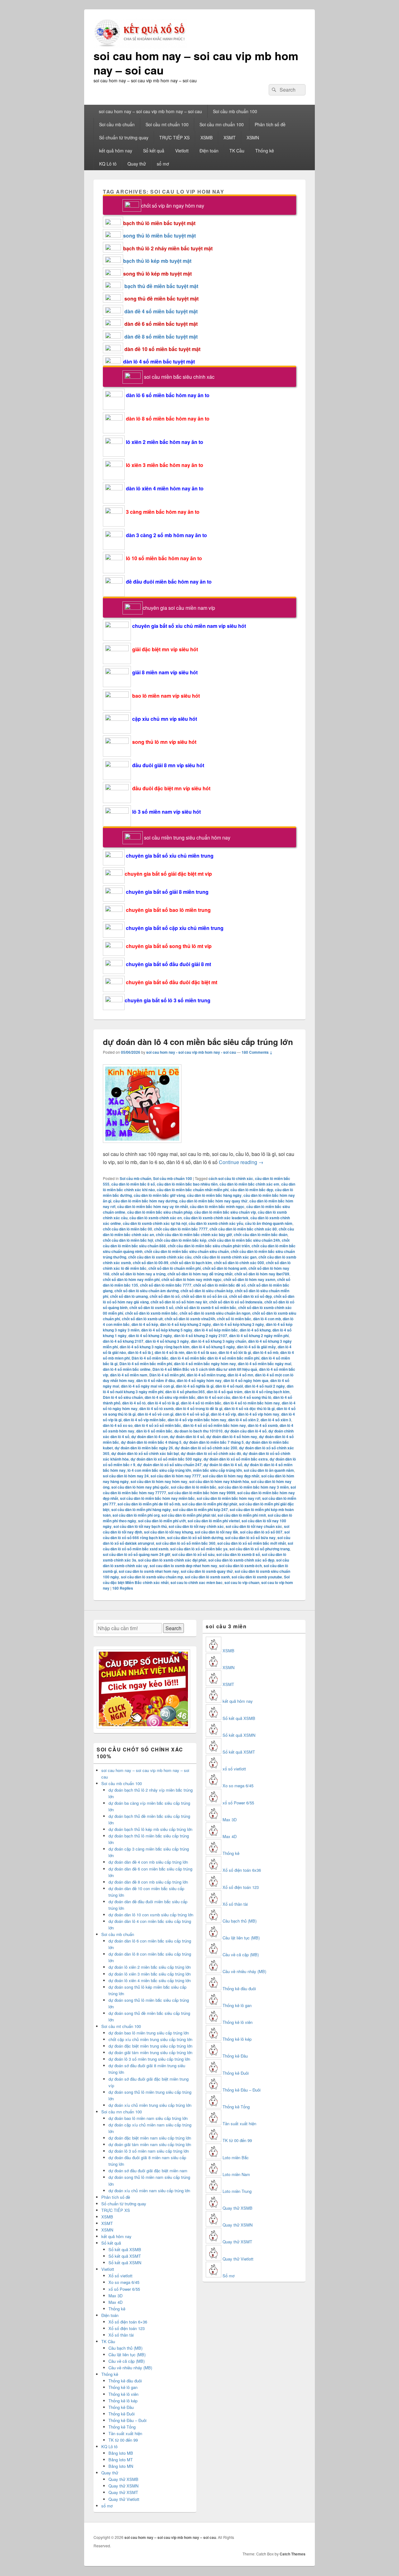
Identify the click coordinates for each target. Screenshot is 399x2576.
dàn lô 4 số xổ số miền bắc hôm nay (214, 1425)
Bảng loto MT (121, 2460)
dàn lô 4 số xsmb (263, 1425)
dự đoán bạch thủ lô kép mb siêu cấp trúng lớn (150, 1829)
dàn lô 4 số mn (240, 1375)
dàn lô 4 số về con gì (155, 1414)
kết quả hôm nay (116, 151)
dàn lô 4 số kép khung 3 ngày (238, 1324)
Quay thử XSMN (123, 2486)
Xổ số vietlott (120, 2276)
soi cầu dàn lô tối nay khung (168, 1532)
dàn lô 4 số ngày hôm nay (199, 1380)
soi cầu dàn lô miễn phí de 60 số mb (149, 1504)
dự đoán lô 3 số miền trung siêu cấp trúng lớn (149, 2059)
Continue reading (241, 1162)
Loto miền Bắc (236, 2157)
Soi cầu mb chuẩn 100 (235, 111)
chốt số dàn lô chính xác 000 (239, 1263)
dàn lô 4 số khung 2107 (123, 1341)
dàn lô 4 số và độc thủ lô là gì (249, 1408)
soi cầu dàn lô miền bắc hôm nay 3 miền (253, 1487)
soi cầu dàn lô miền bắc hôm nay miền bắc (157, 1498)
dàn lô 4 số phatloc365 (185, 1392)
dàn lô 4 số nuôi (229, 1386)
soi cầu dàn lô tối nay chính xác (196, 1526)
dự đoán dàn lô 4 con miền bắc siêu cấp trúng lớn (198, 1042)
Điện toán (209, 151)
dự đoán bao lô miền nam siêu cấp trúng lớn (148, 2118)
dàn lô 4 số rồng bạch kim (267, 1392)
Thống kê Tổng (122, 2427)
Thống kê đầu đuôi (125, 2381)
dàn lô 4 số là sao (201, 1352)
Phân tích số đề (270, 124)
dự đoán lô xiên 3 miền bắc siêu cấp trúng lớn (150, 1974)
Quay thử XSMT (123, 2492)
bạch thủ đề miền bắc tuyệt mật (161, 286)
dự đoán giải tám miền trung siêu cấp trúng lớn (150, 2052)
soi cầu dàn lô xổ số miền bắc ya (199, 1549)
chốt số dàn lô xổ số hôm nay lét (179, 1302)
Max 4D (115, 2302)
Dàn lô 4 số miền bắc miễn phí (146, 1364)
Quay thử (137, 164)
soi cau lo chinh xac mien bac (197, 1582)
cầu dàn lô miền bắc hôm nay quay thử (213, 1201)
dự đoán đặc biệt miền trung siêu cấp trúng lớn (150, 2046)
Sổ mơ (228, 2276)
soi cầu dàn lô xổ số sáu (193, 1554)
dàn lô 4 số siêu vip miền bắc (170, 1397)
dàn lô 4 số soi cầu (214, 1397)
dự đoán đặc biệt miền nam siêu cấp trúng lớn (150, 2138)
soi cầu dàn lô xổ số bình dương (195, 1538)
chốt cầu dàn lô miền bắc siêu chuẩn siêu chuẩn (187, 1251)
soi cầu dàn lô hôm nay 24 (126, 1476)
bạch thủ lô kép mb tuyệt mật (157, 261)
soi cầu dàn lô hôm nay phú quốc (140, 1487)
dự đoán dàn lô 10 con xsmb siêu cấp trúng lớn (151, 1915)
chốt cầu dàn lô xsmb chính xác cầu (160, 1257)
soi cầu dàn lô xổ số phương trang (260, 1549)
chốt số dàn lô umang (129, 1296)
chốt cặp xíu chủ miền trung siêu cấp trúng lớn (150, 2039)
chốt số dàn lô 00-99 (151, 1263)
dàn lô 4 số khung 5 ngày (213, 1347)
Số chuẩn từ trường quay (124, 137)
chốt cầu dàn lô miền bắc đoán (261, 1235)
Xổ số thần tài (121, 2335)
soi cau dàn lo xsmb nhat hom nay (149, 1571)
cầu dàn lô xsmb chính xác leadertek (216, 1218)
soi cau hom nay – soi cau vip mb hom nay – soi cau (196, 63)
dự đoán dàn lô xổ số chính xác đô (211, 1453)
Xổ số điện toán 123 (127, 2328)
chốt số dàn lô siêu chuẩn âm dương (147, 1291)
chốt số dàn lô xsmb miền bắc (151, 1313)
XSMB (207, 137)
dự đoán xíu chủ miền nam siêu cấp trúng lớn (149, 2191)
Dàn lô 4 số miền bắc (150, 1358)
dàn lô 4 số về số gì (192, 1414)
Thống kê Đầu (121, 2407)
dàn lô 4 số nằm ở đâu (156, 1380)
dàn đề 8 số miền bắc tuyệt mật (161, 337)
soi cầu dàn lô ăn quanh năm (269, 1470)
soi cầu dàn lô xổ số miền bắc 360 (186, 1543)
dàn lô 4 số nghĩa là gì (195, 1386)
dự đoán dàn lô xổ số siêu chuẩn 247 (169, 1465)
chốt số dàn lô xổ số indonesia (236, 1302)
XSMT (230, 137)
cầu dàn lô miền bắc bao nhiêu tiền (187, 1184)
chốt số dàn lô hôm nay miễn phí (131, 1279)
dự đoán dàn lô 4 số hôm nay (232, 1437)
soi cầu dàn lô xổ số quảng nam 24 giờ (137, 1554)
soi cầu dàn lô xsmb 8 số (238, 1554)
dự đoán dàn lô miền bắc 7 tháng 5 (214, 1442)
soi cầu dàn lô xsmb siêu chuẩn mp (152, 1577)
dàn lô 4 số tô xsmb (156, 1408)
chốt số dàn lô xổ (165, 1296)
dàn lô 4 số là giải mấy (256, 1347)
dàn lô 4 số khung (255, 1330)
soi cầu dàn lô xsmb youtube (257, 1577)
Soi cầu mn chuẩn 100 (222, 124)
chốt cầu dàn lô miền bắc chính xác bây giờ (194, 1235)
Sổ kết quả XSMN (125, 2263)
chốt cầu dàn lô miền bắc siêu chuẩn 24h (244, 1240)
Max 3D (115, 2296)
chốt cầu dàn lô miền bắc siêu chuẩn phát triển (209, 1246)
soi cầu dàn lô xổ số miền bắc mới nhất (252, 1543)
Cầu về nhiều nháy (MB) (130, 2368)
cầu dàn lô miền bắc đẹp (252, 1190)
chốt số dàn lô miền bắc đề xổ (219, 1285)
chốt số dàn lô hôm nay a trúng (138, 1274)
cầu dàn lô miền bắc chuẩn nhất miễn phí (193, 1190)
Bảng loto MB (121, 2453)
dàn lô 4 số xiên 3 (276, 1420)
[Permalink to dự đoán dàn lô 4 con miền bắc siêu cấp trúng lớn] (142, 1146)
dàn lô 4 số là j (140, 1352)
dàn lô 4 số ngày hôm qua (246, 1380)
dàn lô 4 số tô (134, 1403)
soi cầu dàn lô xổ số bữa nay (250, 1538)
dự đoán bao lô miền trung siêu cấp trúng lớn (149, 2033)
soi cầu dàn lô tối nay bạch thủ (140, 1526)
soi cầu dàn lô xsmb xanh (207, 1577)
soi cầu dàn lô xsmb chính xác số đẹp (241, 1560)
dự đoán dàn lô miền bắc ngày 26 (144, 1448)
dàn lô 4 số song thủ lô (252, 1397)
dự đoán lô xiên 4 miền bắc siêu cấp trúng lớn (150, 1980)
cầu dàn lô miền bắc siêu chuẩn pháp (160, 1212)
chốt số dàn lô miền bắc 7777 (166, 1285)
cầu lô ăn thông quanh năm (269, 1223)
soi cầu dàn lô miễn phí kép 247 (200, 1509)
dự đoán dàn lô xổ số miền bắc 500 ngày (166, 1459)
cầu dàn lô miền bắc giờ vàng (159, 1195)
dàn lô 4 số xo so (118, 1425)
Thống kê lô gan (123, 2387)
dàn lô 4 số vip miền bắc (145, 1420)
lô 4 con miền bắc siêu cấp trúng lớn (159, 1470)
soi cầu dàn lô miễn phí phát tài (189, 1515)
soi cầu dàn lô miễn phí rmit (242, 1515)
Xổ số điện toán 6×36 (128, 2322)
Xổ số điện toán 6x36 (242, 1870)
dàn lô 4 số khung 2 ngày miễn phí (259, 1336)
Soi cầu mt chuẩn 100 (167, 124)
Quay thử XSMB (123, 2479)
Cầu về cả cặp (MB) (127, 2361)
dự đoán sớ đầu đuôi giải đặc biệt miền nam (148, 2171)
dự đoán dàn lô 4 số (187, 1437)
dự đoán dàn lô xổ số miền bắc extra (236, 1459)
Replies (123, 1588)
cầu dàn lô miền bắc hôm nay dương (145, 1201)
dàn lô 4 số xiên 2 (243, 1420)
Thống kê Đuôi (122, 2414)
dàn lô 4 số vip (223, 1414)
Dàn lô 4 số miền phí (167, 1375)
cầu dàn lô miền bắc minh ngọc (217, 1206)
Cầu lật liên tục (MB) (127, 2355)
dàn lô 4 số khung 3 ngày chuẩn (219, 1341)
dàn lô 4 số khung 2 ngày (150, 1336)
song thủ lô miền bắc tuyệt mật (159, 236)
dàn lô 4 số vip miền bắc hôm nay (197, 1420)
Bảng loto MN (121, 2466)
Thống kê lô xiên (123, 2394)
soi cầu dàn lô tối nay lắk (216, 1532)
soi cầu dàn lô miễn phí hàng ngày (141, 1509)
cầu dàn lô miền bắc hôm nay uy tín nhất (153, 1206)
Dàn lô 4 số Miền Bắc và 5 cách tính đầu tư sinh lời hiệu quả (205, 1369)
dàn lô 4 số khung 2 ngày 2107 (201, 1336)
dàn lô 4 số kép (145, 1324)
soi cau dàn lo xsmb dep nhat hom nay (183, 1566)
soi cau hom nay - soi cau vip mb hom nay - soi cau (191, 1052)
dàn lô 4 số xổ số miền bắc (158, 1425)
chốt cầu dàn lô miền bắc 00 (127, 1229)
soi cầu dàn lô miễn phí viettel (214, 1521)
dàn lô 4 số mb (266, 1352)
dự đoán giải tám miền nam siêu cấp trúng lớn (150, 2144)
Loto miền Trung (237, 2191)
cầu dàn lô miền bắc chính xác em (249, 1184)
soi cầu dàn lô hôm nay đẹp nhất (231, 1476)
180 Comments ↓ (257, 1052)
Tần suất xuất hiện (125, 2433)
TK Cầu (237, 151)
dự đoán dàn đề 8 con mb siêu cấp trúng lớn (148, 1882)
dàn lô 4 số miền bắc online (127, 1369)
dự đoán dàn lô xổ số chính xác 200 (206, 1448)
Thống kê (265, 151)
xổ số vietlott (234, 1769)
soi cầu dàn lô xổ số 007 (261, 1532)
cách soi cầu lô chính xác (231, 1178)
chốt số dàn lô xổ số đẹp (250, 1296)
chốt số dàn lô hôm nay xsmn (249, 1279)
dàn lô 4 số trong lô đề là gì (199, 1408)
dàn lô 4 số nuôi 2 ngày (265, 1386)
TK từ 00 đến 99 (123, 2440)
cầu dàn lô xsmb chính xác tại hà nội (155, 1223)
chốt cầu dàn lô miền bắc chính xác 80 (243, 1229)
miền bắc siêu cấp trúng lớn (217, 1470)
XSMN (253, 137)
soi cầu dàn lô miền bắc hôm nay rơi (228, 1498)
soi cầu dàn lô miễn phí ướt (162, 1521)
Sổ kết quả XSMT (125, 2256)
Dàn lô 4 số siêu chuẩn (123, 1397)
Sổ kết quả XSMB (125, 2249)
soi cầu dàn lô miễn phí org (136, 1515)
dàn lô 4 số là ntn (169, 1352)
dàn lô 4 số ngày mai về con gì (147, 1386)
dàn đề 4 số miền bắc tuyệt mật (161, 311)
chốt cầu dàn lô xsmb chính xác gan (225, 1257)
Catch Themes (293, 2554)
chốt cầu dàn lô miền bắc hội (128, 1240)
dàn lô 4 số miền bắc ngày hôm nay (205, 1364)
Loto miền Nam (236, 2174)
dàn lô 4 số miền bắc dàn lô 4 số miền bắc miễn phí (215, 1358)
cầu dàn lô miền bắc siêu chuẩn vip (225, 1212)
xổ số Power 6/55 (124, 2289)
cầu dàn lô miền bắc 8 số (133, 1184)
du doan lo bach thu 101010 (198, 1431)
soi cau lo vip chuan (242, 1582)
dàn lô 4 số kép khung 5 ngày (167, 1330)
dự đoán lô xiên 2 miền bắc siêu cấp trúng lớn (150, 1967)
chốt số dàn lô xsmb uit (142, 1319)
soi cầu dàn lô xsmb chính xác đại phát (172, 1560)
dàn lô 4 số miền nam (129, 1375)
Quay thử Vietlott (124, 2499)
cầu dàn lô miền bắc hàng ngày (214, 1195)
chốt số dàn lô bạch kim (191, 1263)
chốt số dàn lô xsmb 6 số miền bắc (206, 1307)
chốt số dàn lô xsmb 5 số (151, 1307)
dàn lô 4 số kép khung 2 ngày (185, 1324)
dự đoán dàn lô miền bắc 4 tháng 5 (151, 1442)
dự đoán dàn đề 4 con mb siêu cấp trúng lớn (148, 1862)
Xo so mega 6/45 (124, 2282)
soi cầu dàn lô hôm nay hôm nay (159, 1481)
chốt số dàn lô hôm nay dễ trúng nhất (200, 1274)
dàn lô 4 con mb (267, 1319)
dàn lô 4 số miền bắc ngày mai (264, 1364)
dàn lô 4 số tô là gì (163, 1403)
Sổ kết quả (154, 151)
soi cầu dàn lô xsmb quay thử (207, 1571)
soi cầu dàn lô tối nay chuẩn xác (254, 1526)
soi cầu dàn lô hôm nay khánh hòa (219, 1481)
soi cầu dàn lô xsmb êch (240, 1566)
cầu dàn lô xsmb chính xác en (156, 1218)
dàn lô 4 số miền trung (206, 1375)
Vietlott (182, 151)
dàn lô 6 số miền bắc (154, 1431)
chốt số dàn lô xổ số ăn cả (204, 1296)
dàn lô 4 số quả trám (225, 1392)
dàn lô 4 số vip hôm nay (259, 1414)
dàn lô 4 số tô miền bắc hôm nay (252, 1403)
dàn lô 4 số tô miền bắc (201, 1403)
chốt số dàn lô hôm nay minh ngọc (192, 1279)
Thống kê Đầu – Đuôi (127, 2420)
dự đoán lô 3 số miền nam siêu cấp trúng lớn (149, 2151)
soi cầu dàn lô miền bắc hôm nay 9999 (202, 1493)
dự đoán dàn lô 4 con (150, 1437)
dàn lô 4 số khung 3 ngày (167, 1341)
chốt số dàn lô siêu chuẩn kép (207, 1291)
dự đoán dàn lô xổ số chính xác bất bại (145, 1453)
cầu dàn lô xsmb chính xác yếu (216, 1223)
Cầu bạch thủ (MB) (125, 2348)
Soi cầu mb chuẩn (117, 124)
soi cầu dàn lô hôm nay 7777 (176, 1476)
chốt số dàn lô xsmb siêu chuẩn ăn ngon (215, 1313)
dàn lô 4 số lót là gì (235, 1352)
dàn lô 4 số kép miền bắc (216, 1330)
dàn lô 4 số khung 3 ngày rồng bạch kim (155, 1347)
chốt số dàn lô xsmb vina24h (190, 1319)
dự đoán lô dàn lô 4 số (223, 1465)
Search (173, 1628)
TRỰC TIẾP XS (174, 137)
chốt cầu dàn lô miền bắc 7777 (181, 1229)
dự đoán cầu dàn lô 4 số (245, 1431)
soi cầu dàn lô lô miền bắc (194, 1487)
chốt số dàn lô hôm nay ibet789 (262, 1274)
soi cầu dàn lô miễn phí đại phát (210, 1504)
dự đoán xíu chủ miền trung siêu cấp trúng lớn (150, 2105)
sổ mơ (163, 164)
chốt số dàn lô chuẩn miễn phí (175, 1268)
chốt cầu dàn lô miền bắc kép (181, 1240)
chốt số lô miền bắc (234, 1319)
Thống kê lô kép (123, 2401)
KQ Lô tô (108, 164)
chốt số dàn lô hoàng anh (225, 1268)
